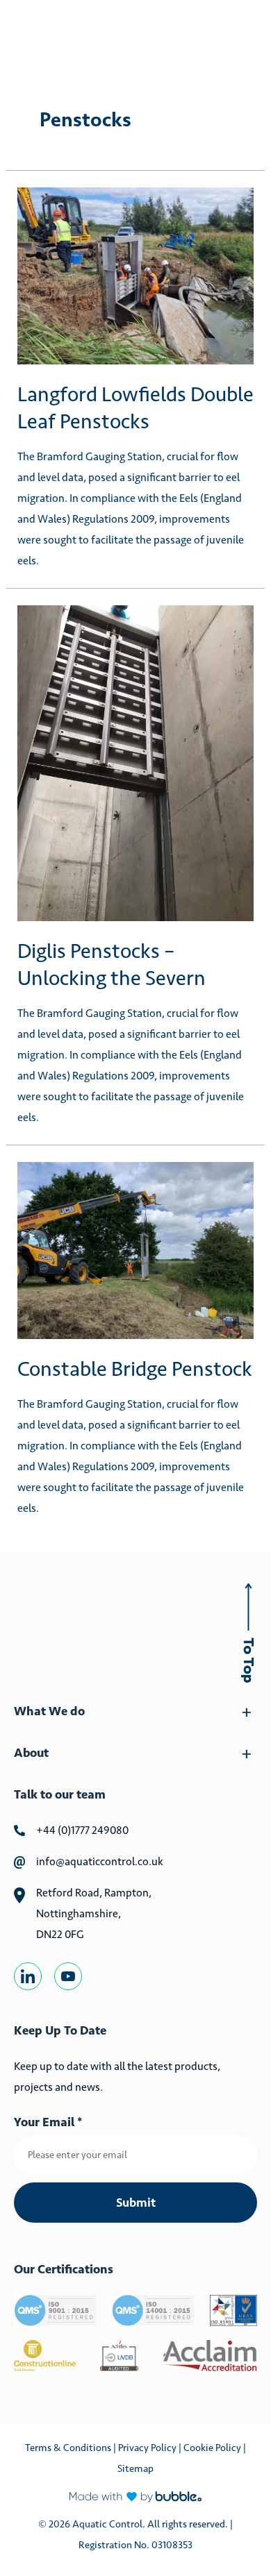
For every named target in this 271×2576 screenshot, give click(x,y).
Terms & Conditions (68, 2448)
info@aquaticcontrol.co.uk (100, 1861)
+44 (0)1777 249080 (82, 1830)
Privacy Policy (148, 2448)
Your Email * (48, 2122)
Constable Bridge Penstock (135, 1369)
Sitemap (135, 2468)
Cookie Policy (212, 2448)
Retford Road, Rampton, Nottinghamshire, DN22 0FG (94, 1913)
